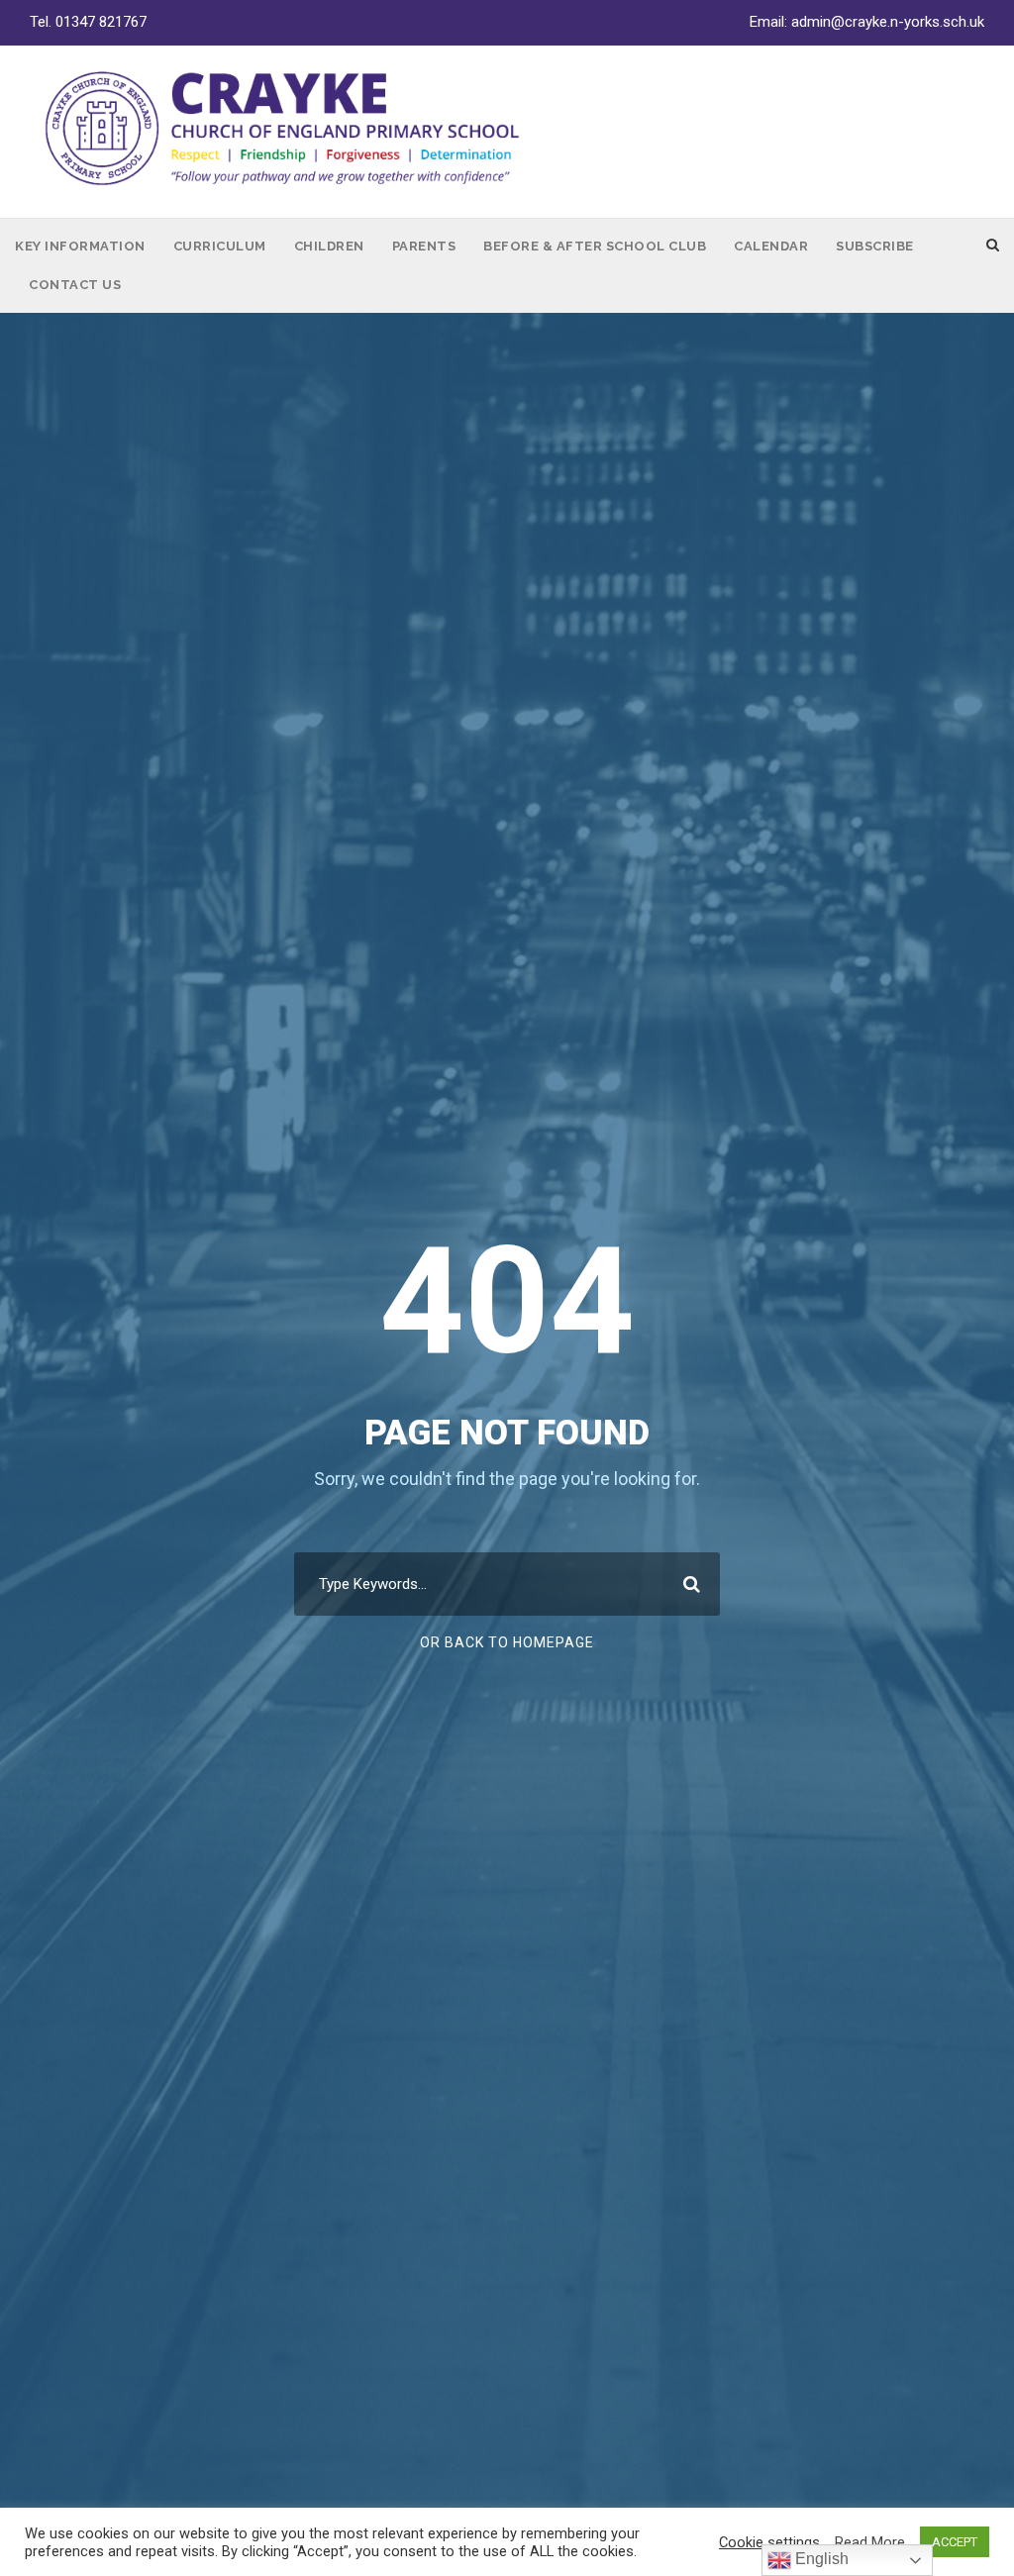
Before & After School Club (595, 246)
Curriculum (220, 246)
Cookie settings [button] (769, 2542)
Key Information (80, 246)
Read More (870, 2542)
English (820, 2559)
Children (329, 246)
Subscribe (875, 246)
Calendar (771, 246)
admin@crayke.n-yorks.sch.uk (888, 22)
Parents (424, 246)
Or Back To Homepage (507, 1642)
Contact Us (75, 285)
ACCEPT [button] (955, 2542)
